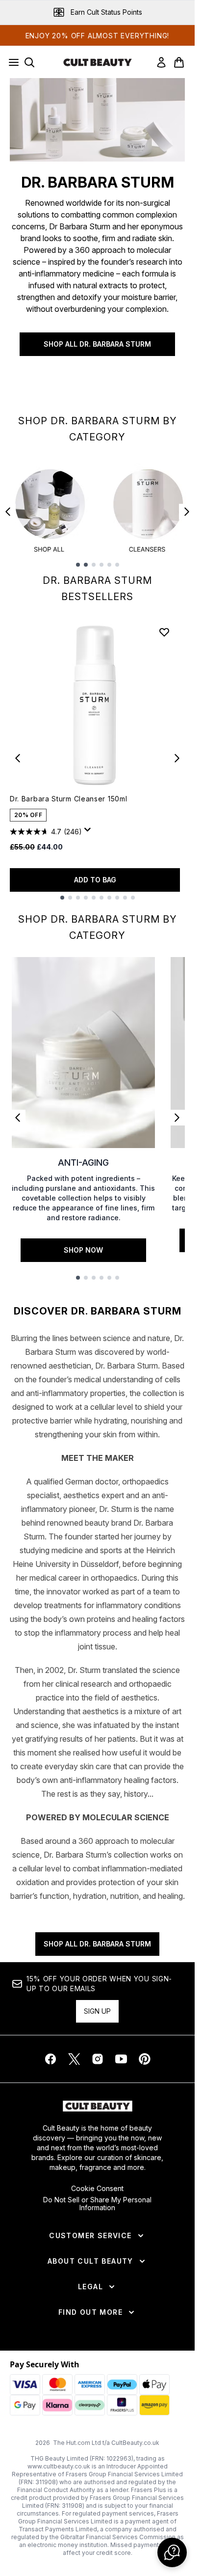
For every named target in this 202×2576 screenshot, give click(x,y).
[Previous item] (8, 512)
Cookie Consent (97, 2189)
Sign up (97, 2011)
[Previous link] (18, 1118)
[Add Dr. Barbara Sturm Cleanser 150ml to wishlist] (164, 632)
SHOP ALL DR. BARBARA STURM (97, 344)
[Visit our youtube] (121, 2059)
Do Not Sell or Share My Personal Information (97, 2204)
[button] (172, 2552)
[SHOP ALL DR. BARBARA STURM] (97, 120)
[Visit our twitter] (74, 2059)
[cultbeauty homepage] (98, 62)
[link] (161, 62)
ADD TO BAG (95, 880)
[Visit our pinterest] (145, 2059)
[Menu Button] (11, 62)
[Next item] (187, 512)
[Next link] (177, 1118)
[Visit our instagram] (98, 2059)
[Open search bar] (29, 62)
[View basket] (179, 62)
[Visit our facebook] (50, 2059)
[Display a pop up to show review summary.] (89, 832)
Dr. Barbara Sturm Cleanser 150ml (68, 799)
